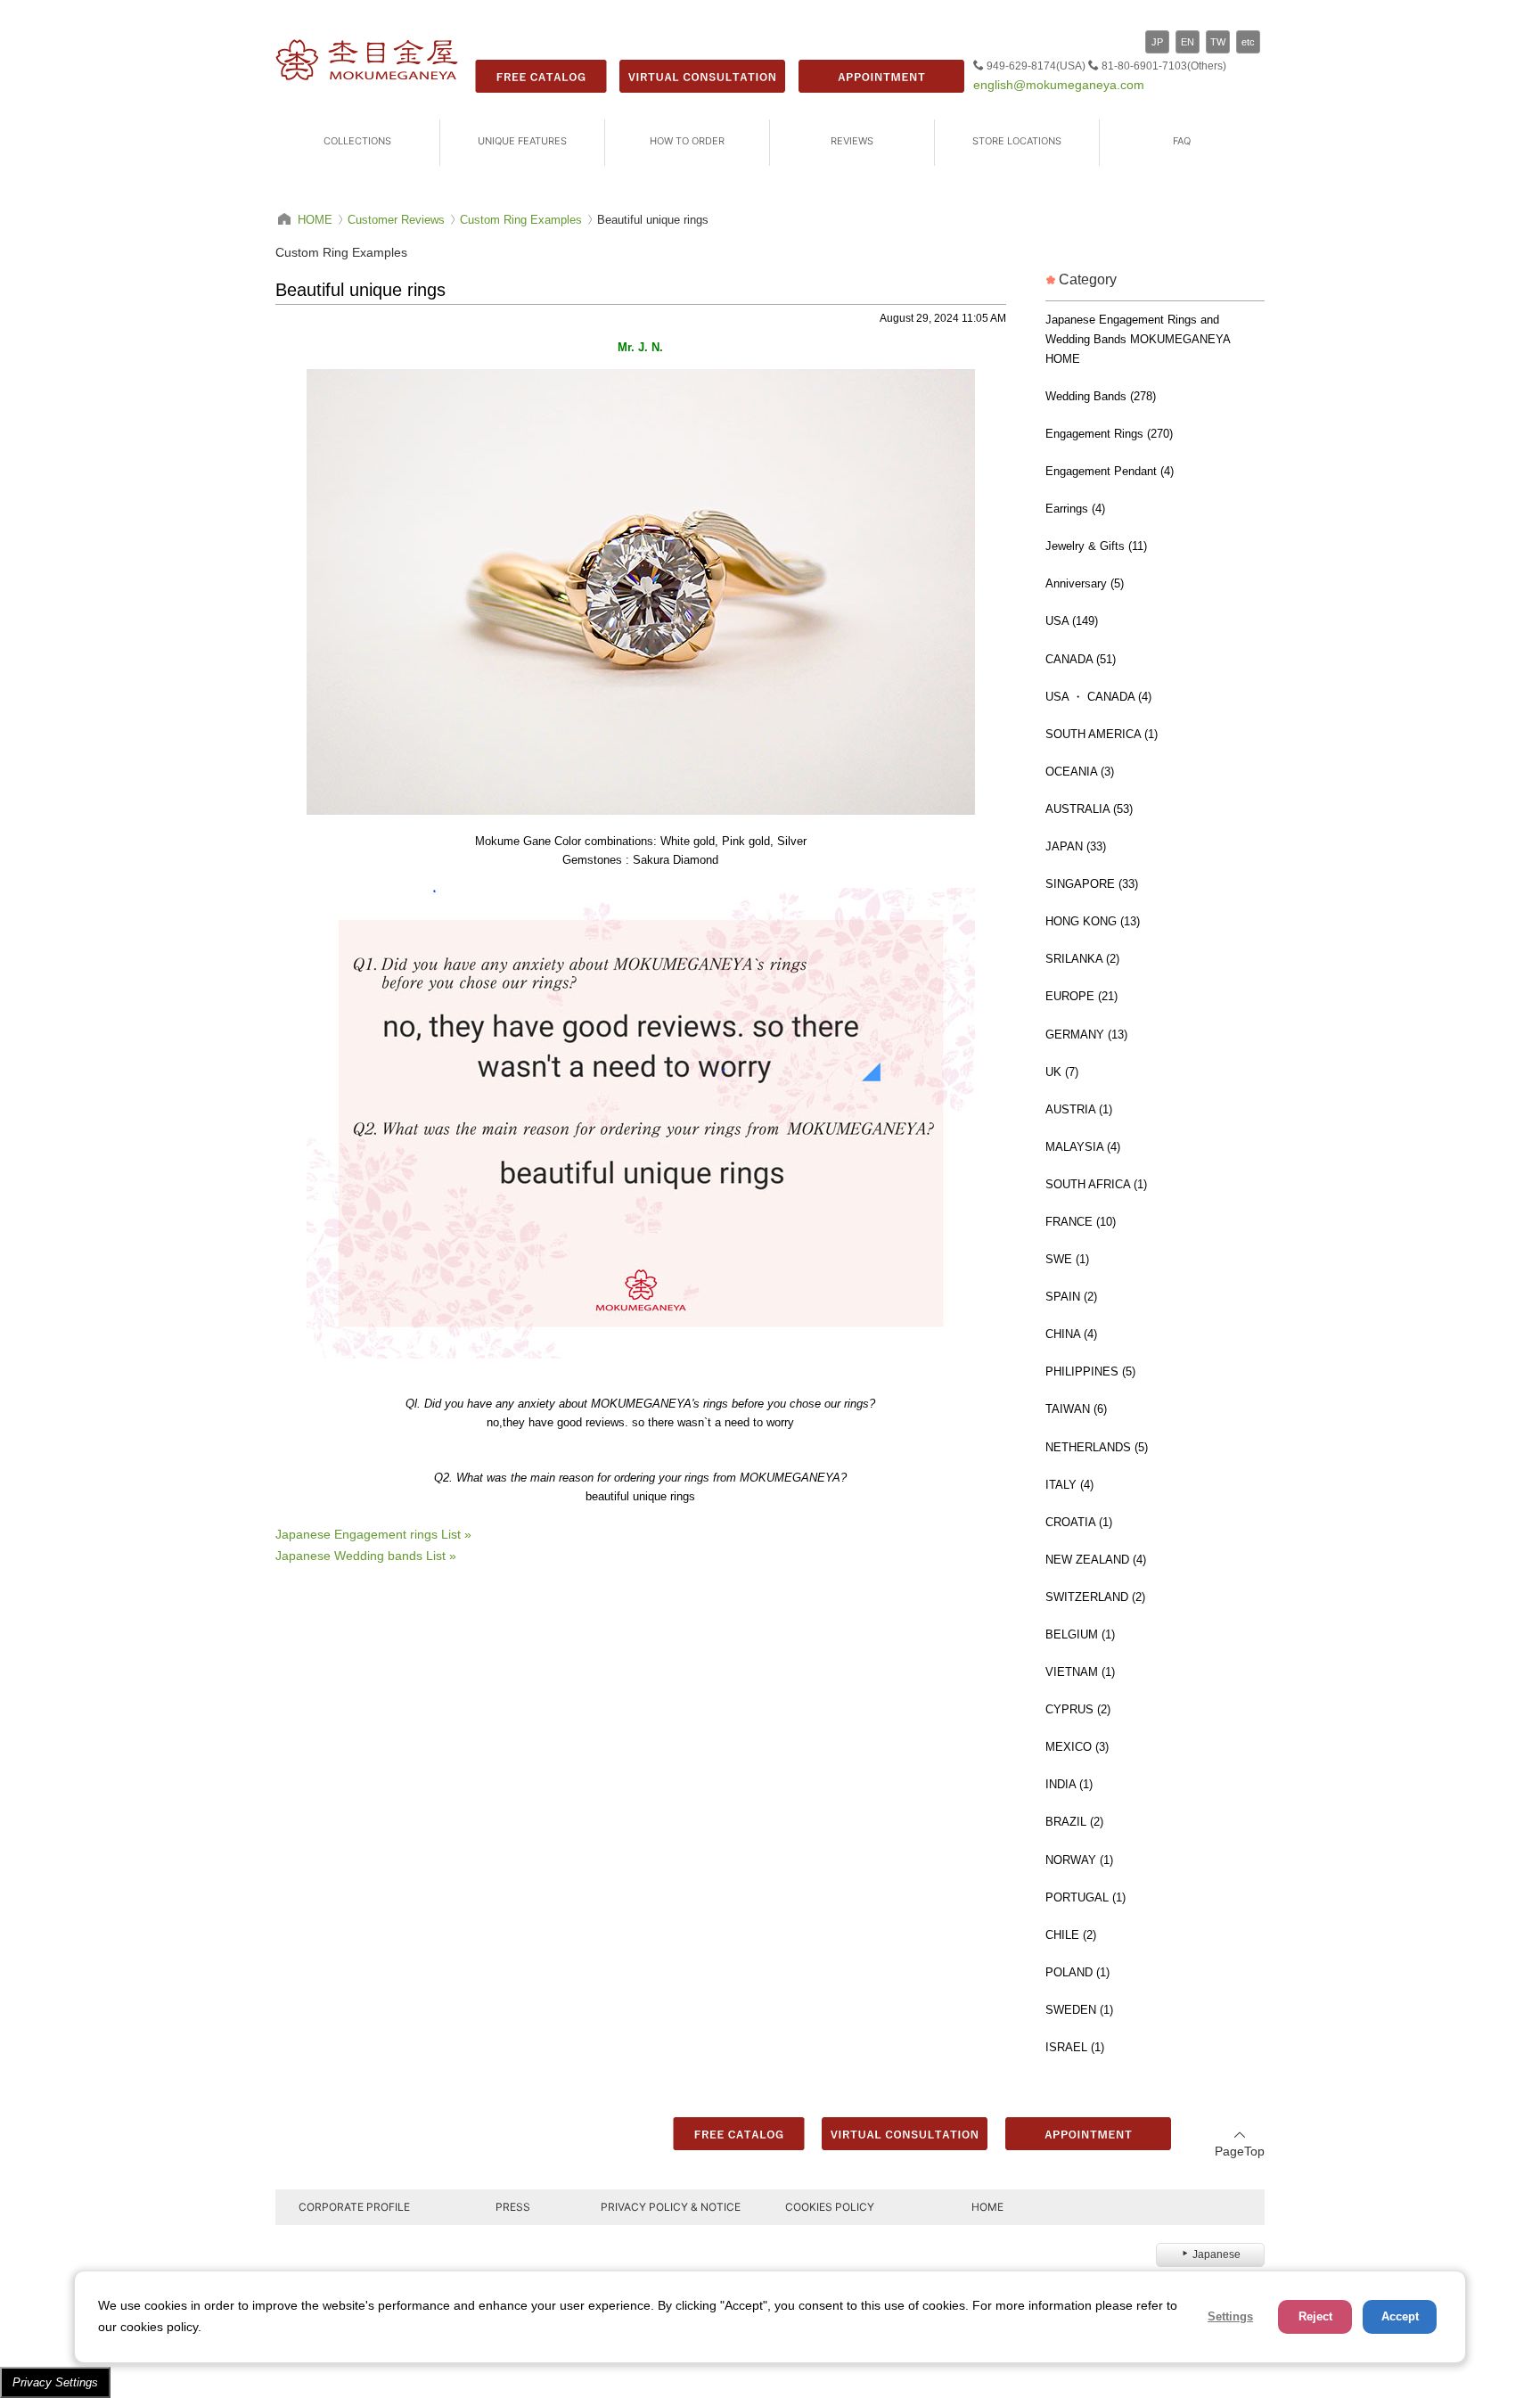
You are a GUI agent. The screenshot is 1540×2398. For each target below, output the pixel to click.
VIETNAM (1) (1080, 1672)
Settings (1230, 2316)
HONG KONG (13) (1093, 921)
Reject (1315, 2316)
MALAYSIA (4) (1083, 1147)
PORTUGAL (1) (1085, 1897)
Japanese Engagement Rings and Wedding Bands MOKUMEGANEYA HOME (1138, 339)
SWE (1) (1067, 1259)
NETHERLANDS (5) (1097, 1447)
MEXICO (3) (1077, 1747)
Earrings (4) (1075, 509)
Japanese (1216, 2254)
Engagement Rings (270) (1109, 434)
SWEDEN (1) (1079, 2010)
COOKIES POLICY (830, 2207)
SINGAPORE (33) (1092, 884)
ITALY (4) (1069, 1485)
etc (1248, 42)
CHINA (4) (1071, 1334)
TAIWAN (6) (1076, 1409)
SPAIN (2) (1071, 1297)
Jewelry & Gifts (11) (1096, 546)
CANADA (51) (1081, 659)
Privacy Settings (55, 2382)
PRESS (513, 2207)
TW (1218, 42)
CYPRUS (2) (1078, 1709)
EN (1188, 42)
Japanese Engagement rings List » (373, 1534)
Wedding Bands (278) (1101, 396)
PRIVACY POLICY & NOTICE (671, 2207)
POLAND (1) (1077, 1972)
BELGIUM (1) (1080, 1634)
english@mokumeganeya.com (1059, 85)
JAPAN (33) (1076, 846)
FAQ (1182, 141)
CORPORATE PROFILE (354, 2207)
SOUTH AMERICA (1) (1102, 734)
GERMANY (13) (1086, 1035)
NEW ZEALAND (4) (1096, 1560)
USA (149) (1072, 621)
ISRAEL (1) (1075, 2047)
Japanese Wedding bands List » (366, 1556)
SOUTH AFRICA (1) (1096, 1184)
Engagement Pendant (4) (1110, 471)
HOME (987, 2207)
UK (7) (1062, 1072)
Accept (1400, 2316)
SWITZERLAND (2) (1095, 1597)
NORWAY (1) (1079, 1860)
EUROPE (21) (1081, 996)
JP (1157, 42)
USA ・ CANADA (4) (1098, 697)
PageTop (1240, 2151)
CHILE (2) (1071, 1935)
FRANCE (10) (1081, 1222)
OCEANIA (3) (1080, 772)
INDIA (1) (1069, 1784)
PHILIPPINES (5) (1090, 1371)
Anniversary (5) (1085, 583)
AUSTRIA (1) (1079, 1109)
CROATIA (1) (1079, 1522)
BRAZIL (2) (1074, 1822)
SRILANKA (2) (1082, 959)
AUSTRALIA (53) (1089, 809)
